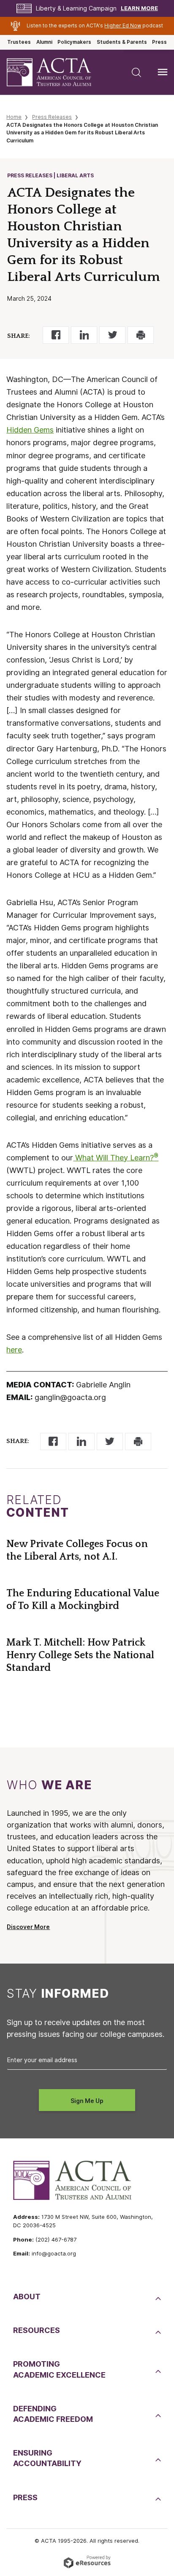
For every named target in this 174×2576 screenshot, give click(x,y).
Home (14, 117)
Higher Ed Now (123, 26)
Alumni (44, 42)
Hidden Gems (30, 430)
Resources (37, 2330)
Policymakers (74, 42)
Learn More (139, 8)
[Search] (136, 72)
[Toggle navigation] (163, 72)
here (14, 1350)
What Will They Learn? (116, 1158)
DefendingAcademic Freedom (53, 2414)
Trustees (19, 42)
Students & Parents (122, 42)
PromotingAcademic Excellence (59, 2369)
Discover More (28, 1927)
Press (159, 42)
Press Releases (52, 117)
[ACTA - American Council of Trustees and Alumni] (56, 72)
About (27, 2297)
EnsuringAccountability (47, 2458)
